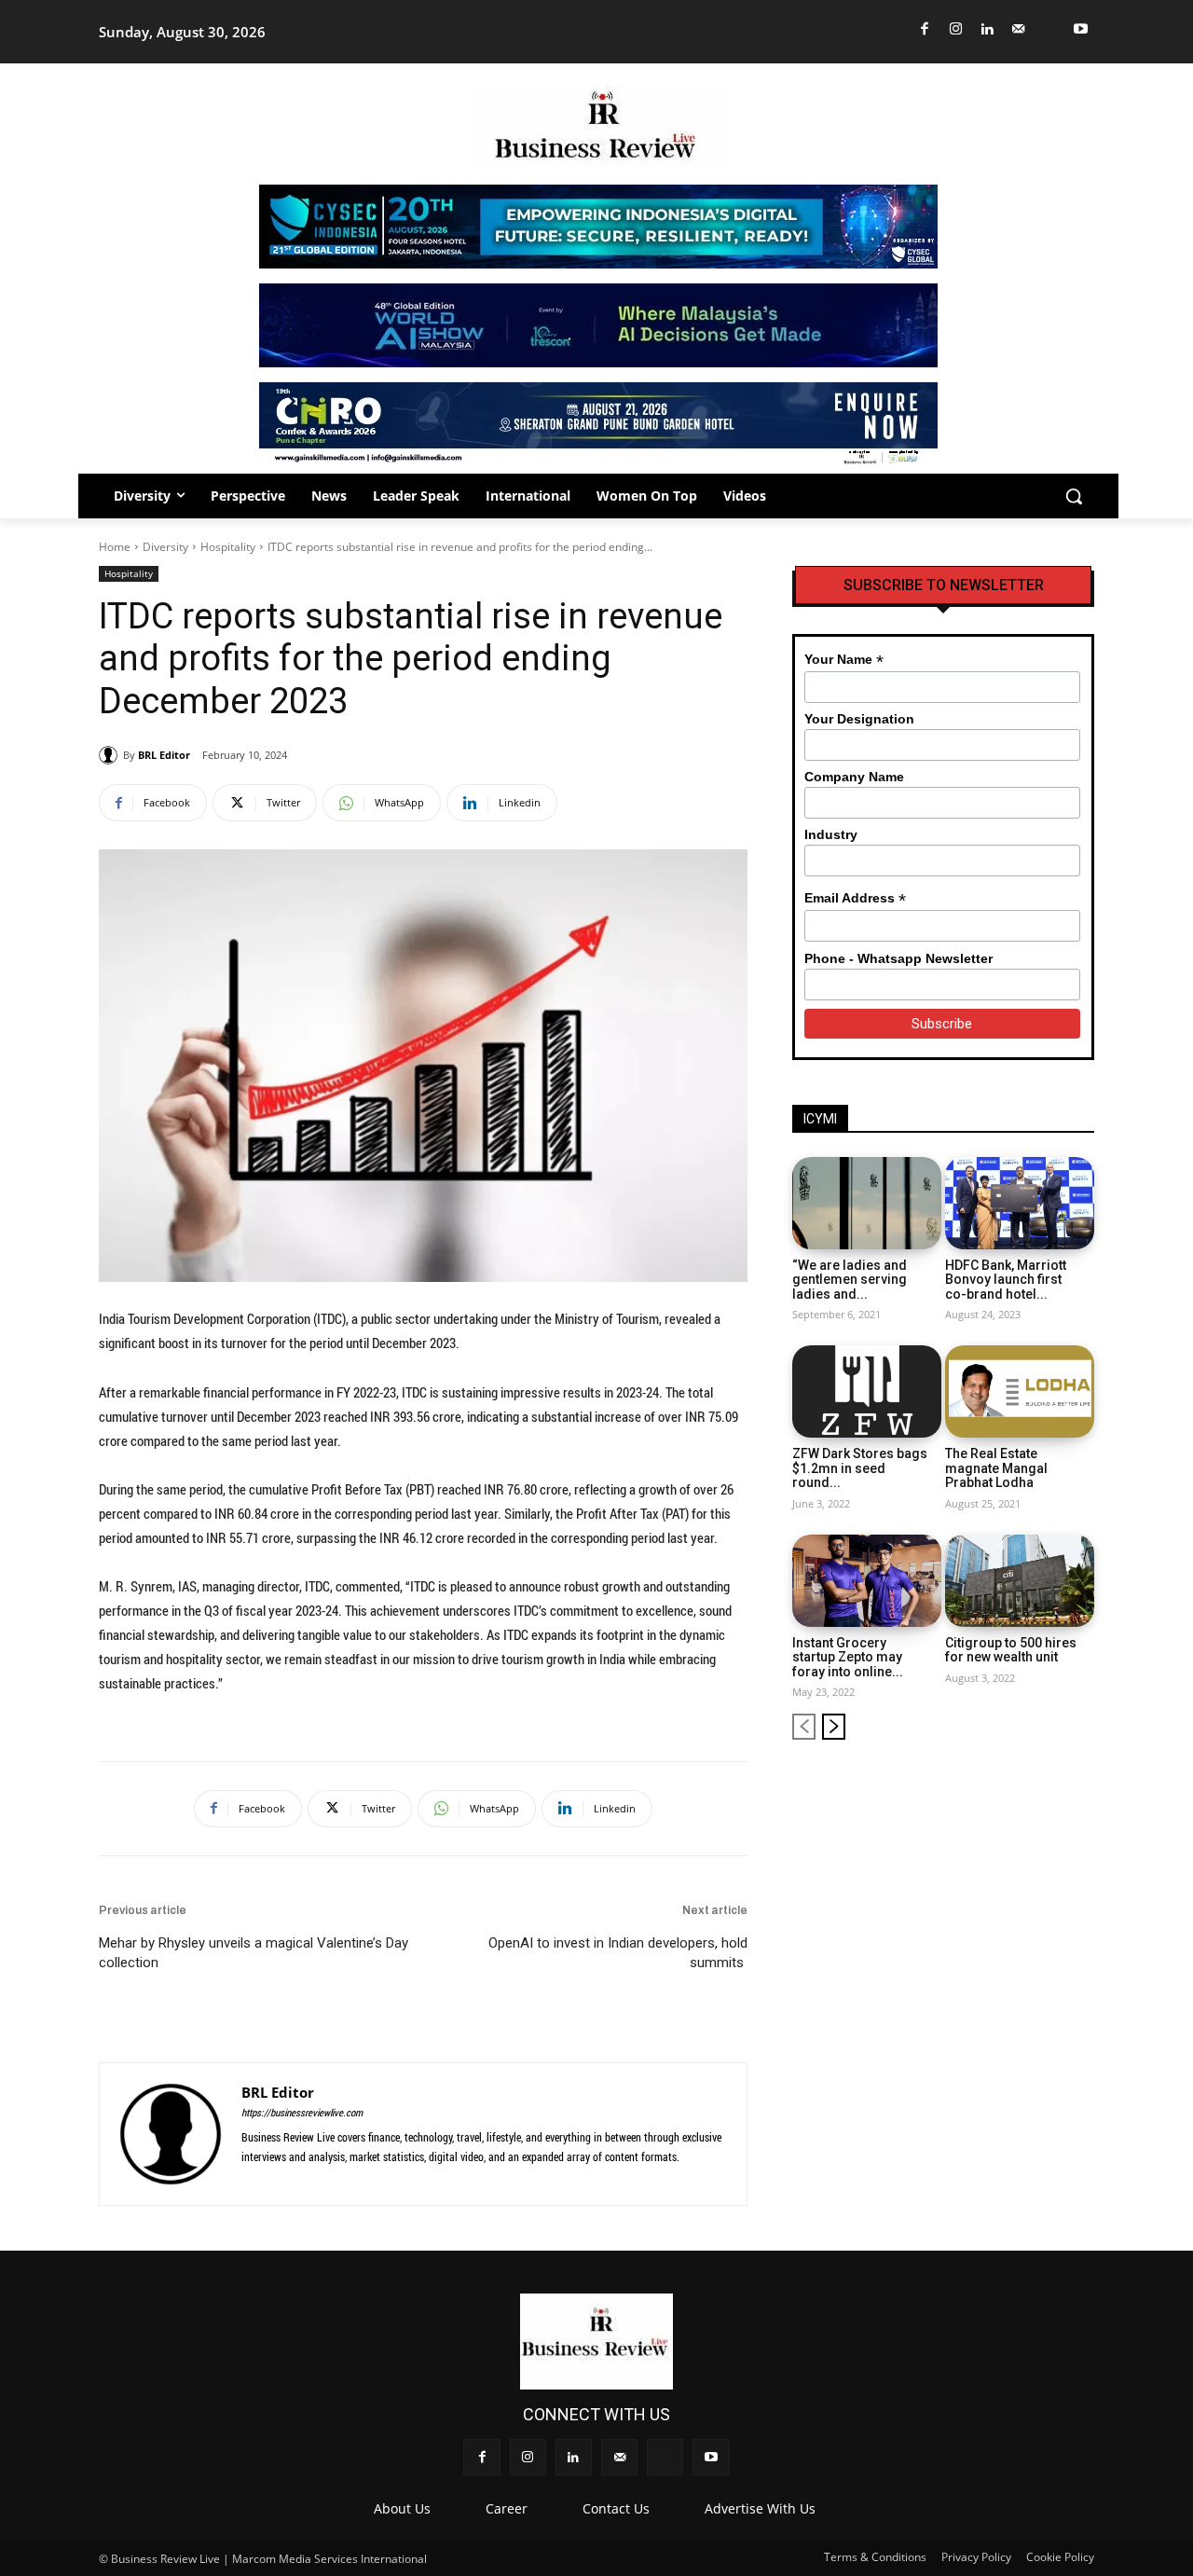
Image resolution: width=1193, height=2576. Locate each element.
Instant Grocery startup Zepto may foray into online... (848, 1657)
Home (115, 547)
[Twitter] (1050, 29)
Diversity (165, 547)
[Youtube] (1082, 29)
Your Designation (859, 719)
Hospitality (228, 547)
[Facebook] (925, 29)
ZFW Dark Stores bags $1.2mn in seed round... (860, 1468)
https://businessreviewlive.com (302, 2112)
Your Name (844, 660)
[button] (1074, 496)
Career (507, 2508)
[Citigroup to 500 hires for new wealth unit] (1020, 1581)
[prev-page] (804, 1727)
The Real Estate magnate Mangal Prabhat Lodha (996, 1468)
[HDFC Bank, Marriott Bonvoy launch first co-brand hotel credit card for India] (1020, 1203)
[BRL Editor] (111, 755)
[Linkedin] (987, 29)
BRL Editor (164, 755)
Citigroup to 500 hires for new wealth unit (1011, 1650)
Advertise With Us (760, 2508)
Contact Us (616, 2508)
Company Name (854, 777)
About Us (402, 2508)
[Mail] (1019, 29)
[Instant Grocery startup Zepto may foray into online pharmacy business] (867, 1581)
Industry (831, 834)
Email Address (855, 898)
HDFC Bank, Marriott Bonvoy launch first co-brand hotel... (1006, 1280)
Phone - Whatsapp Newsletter (898, 958)
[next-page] (834, 1727)
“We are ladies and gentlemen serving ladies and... (850, 1280)
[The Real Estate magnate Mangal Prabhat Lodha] (1020, 1391)
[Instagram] (957, 29)
